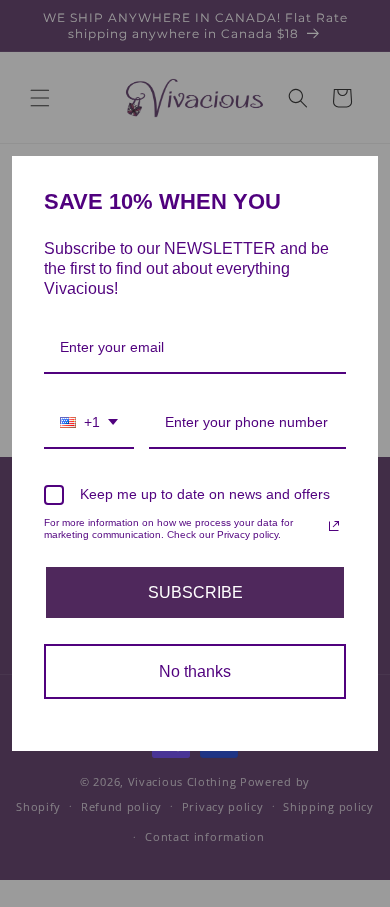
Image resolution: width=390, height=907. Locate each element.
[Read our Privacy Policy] (334, 526)
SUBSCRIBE (195, 592)
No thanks (195, 671)
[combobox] (89, 423)
